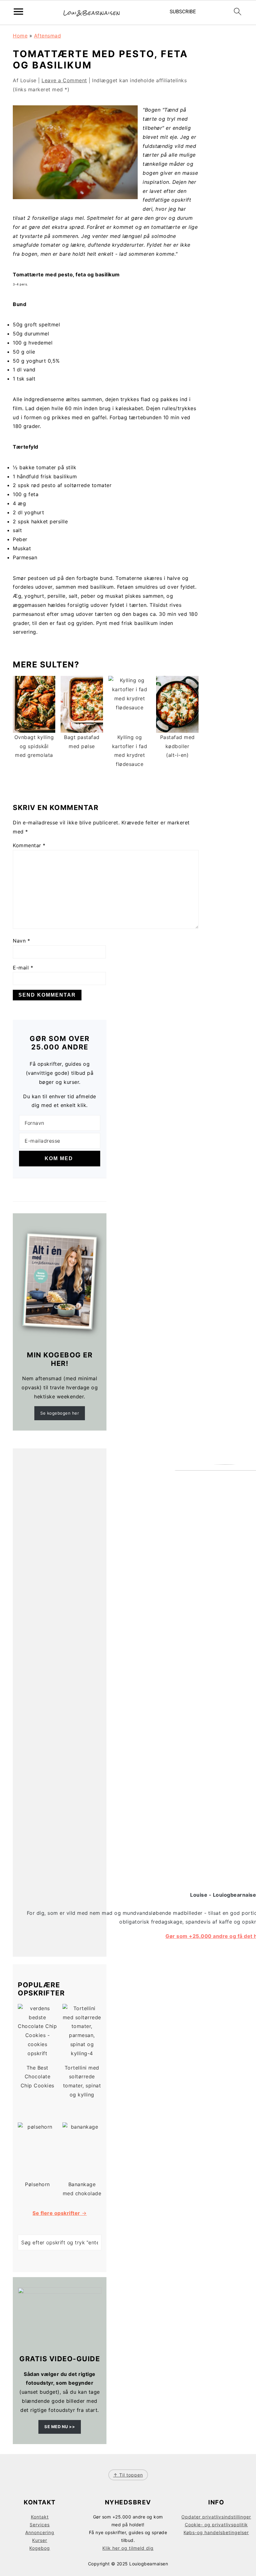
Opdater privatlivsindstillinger (216, 2517)
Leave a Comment (64, 80)
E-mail (23, 968)
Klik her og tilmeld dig (128, 2548)
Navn (21, 941)
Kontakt (40, 2517)
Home (20, 36)
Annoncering (40, 2532)
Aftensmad (48, 36)
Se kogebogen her (60, 1413)
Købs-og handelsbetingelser (216, 2532)
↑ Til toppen (128, 2475)
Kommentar (29, 845)
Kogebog (40, 2548)
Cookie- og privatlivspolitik (216, 2525)
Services (40, 2525)
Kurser (40, 2540)
